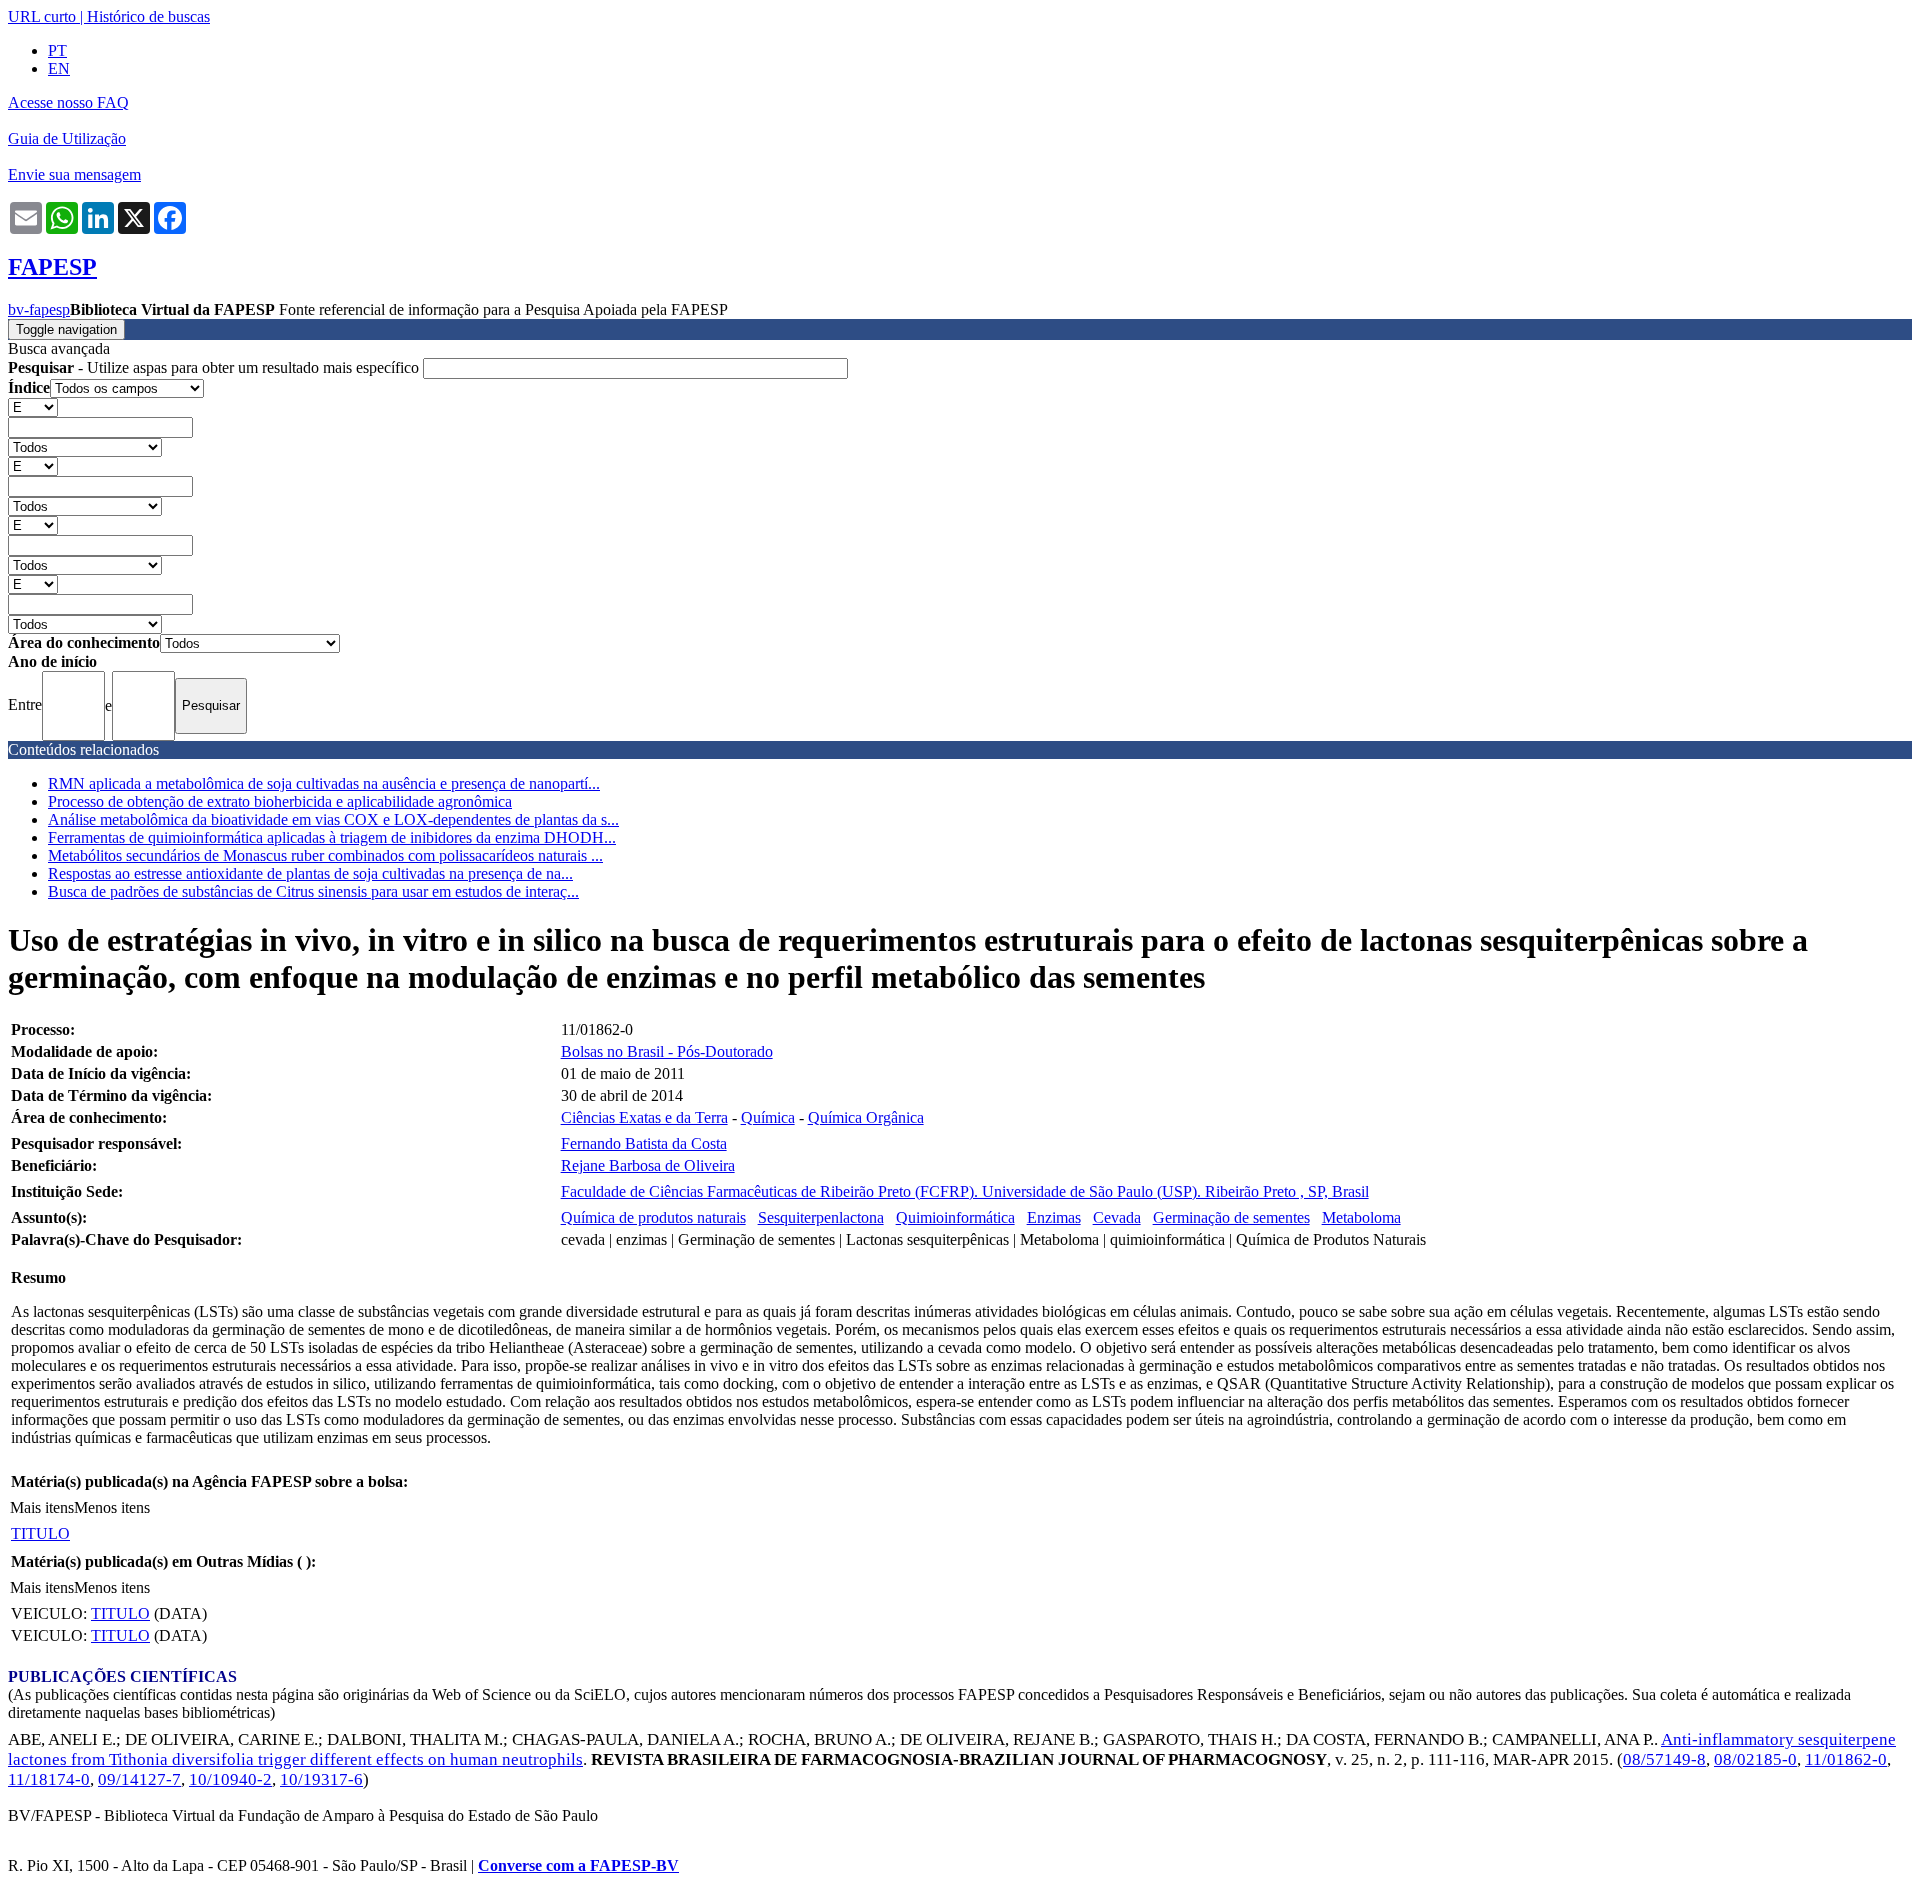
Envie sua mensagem (74, 174)
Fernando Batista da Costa (644, 1143)
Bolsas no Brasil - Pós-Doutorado (667, 1051)
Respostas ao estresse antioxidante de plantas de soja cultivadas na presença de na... (310, 873)
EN (59, 68)
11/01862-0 (1846, 1759)
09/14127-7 (139, 1779)
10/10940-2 (230, 1779)
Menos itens (112, 1507)
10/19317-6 (321, 1779)
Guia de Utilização (67, 138)
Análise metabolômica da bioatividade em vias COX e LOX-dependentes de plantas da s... (333, 819)
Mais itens (42, 1507)
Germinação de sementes (1231, 1217)
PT (57, 50)
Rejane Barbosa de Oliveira (648, 1165)
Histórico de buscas (148, 16)
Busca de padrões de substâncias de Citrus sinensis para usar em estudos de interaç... (313, 891)
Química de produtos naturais (653, 1217)
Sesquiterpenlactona (821, 1217)
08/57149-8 (1664, 1759)
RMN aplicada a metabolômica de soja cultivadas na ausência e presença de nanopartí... (324, 783)
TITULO (40, 1533)
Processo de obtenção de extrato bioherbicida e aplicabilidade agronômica (280, 801)
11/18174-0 (49, 1779)
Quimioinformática (955, 1217)
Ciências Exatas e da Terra (644, 1117)
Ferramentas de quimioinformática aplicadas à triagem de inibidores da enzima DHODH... (332, 837)
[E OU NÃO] (33, 406)
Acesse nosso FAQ (68, 102)
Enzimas (1054, 1217)
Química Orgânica (866, 1117)
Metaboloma (1361, 1217)
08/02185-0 (1755, 1759)
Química (768, 1117)
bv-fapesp (39, 309)
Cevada (1117, 1217)
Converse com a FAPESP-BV (578, 1865)
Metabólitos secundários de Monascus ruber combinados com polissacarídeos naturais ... (325, 855)
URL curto (42, 16)
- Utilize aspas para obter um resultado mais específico (215, 367)
